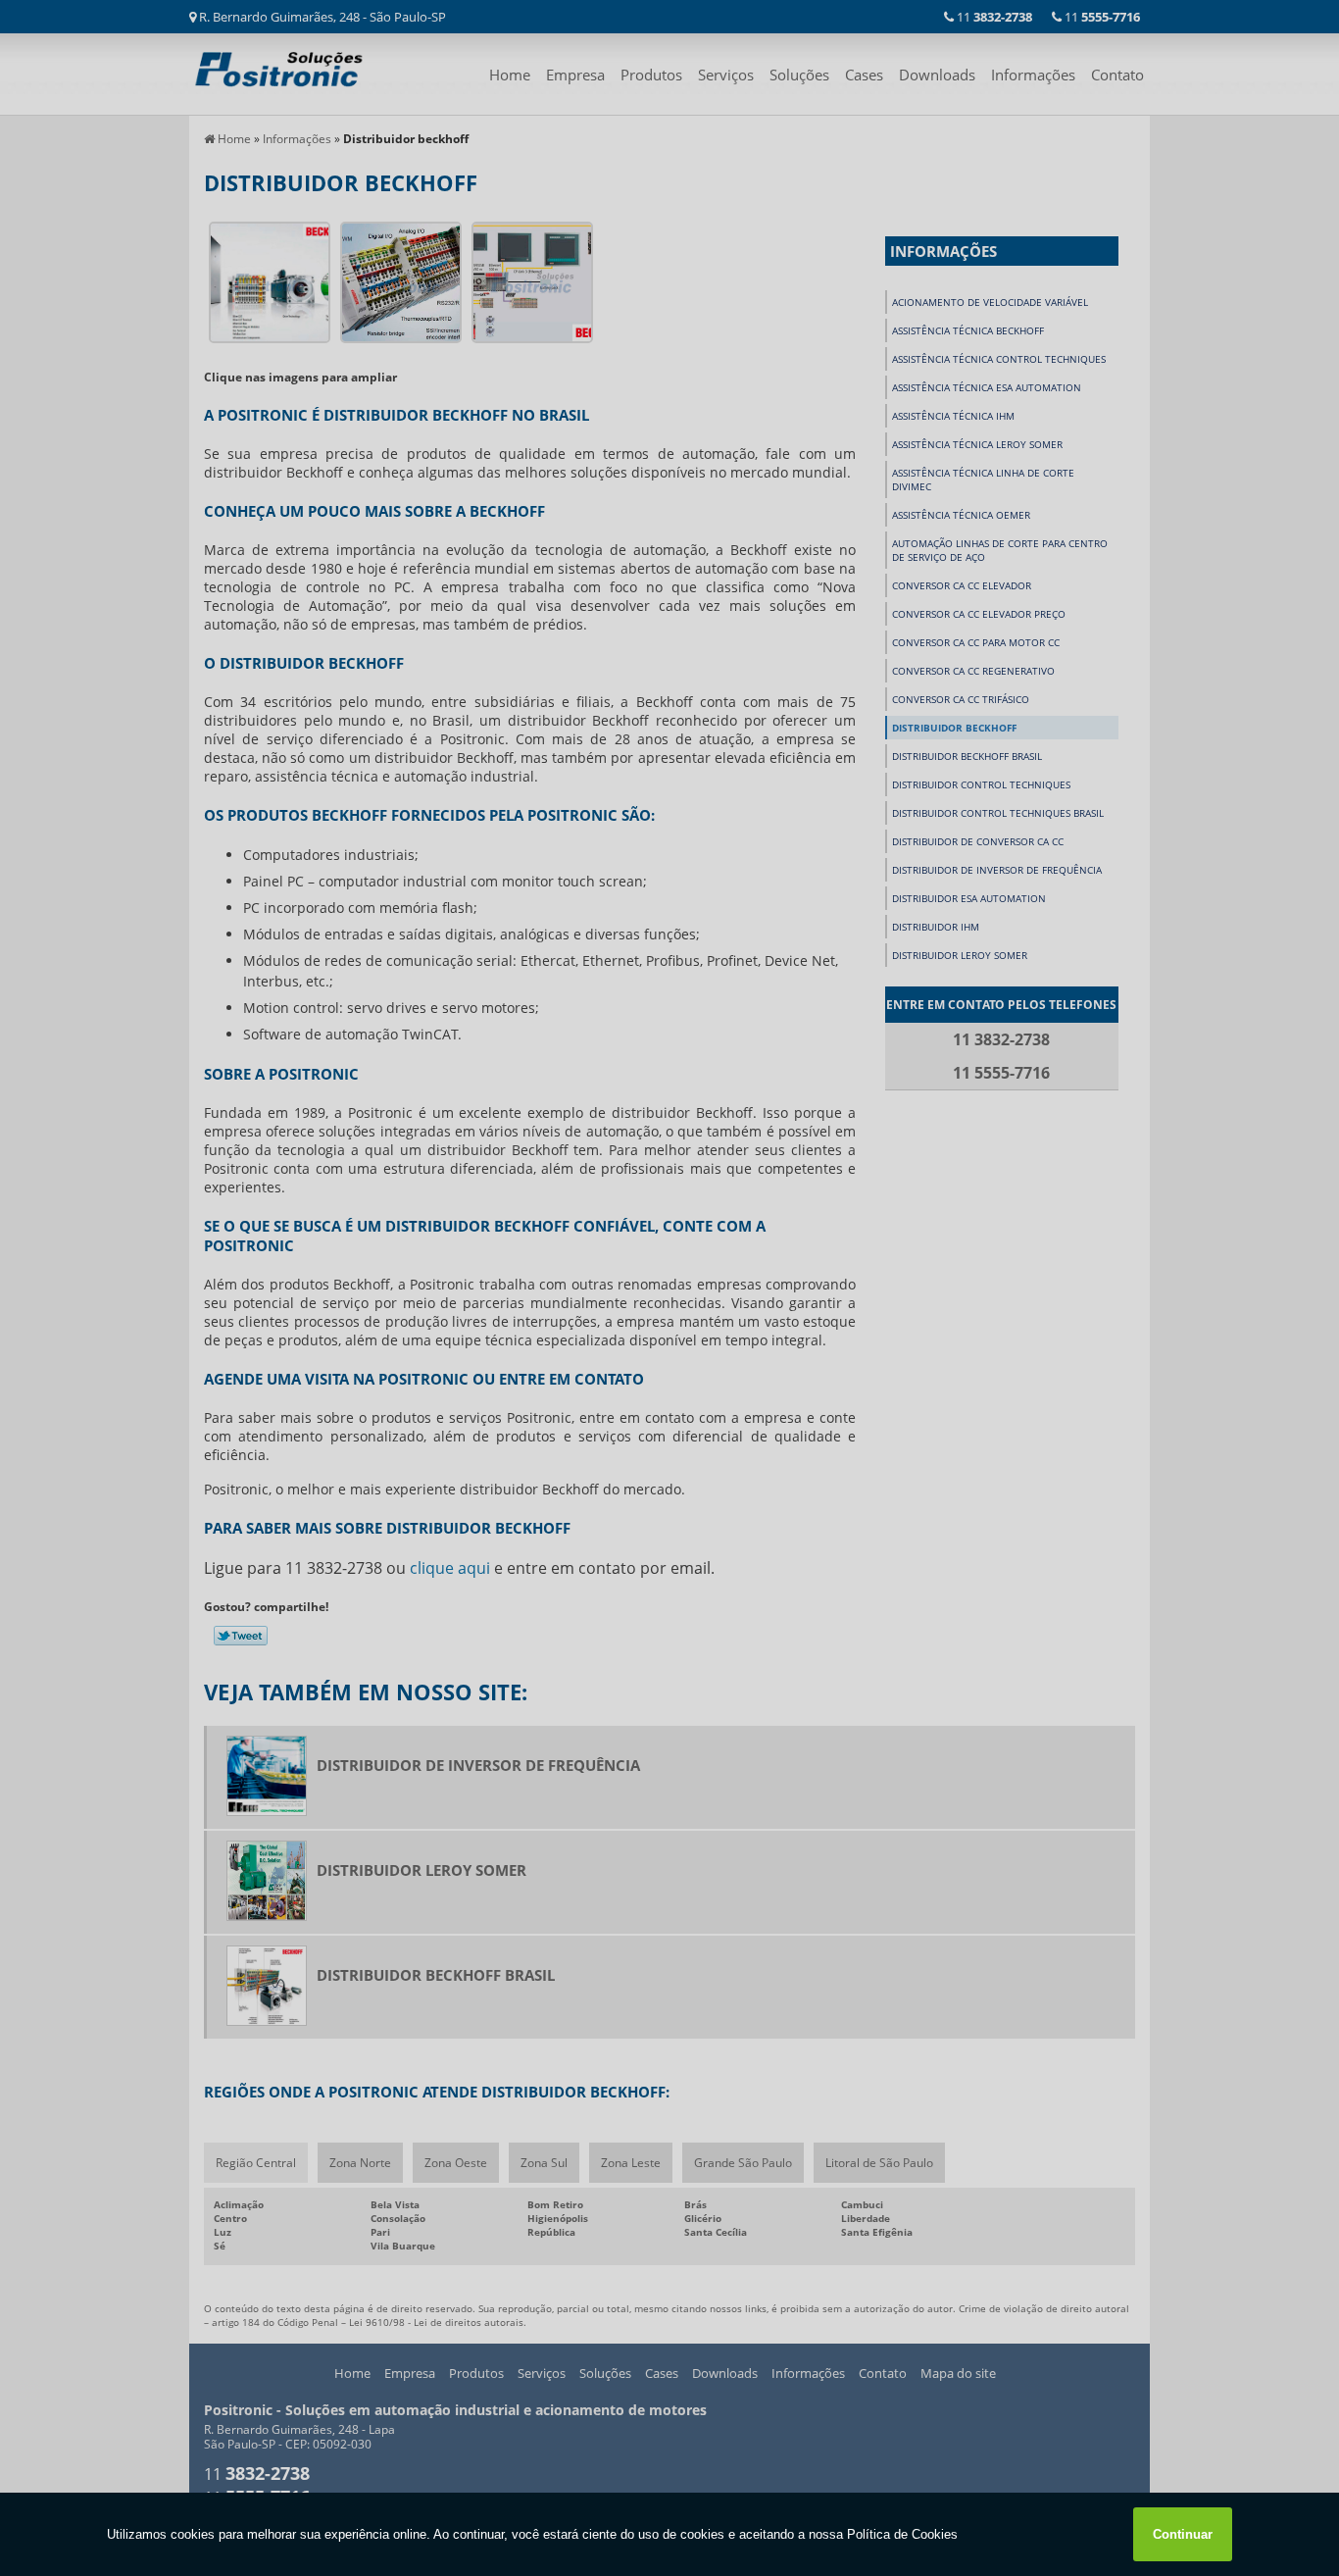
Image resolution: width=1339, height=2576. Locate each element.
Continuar (1183, 2534)
